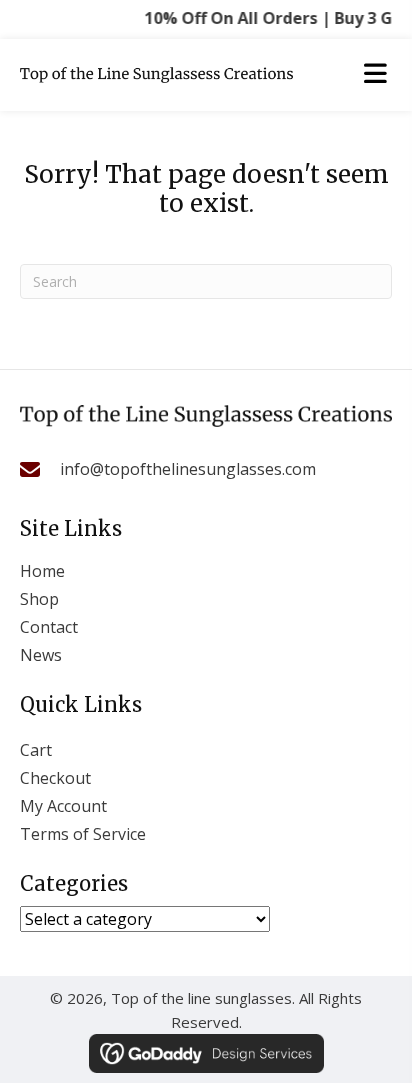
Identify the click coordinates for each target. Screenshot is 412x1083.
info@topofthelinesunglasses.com (188, 469)
